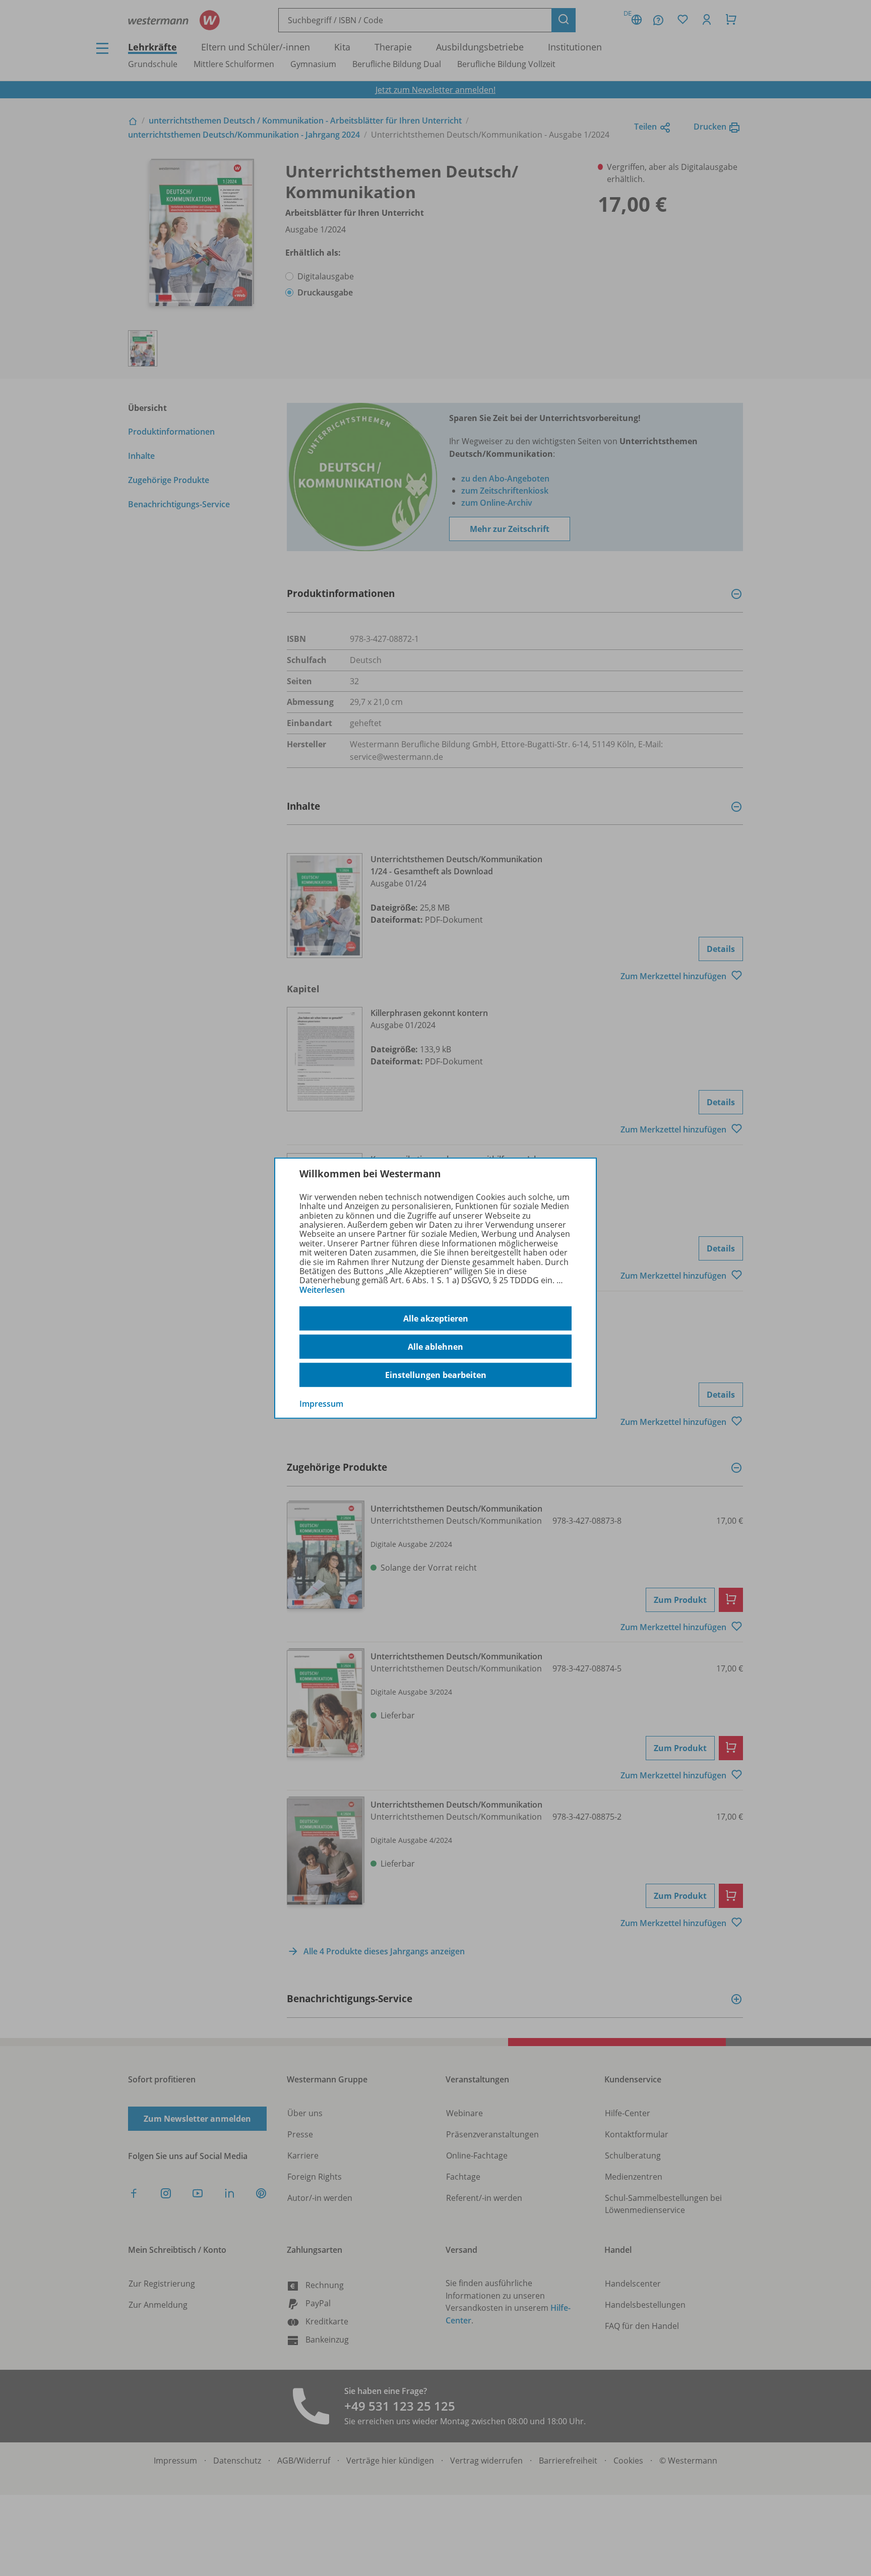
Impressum (321, 1404)
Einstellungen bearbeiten (436, 1375)
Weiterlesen (322, 1290)
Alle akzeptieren (436, 1319)
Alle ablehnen (435, 1347)
